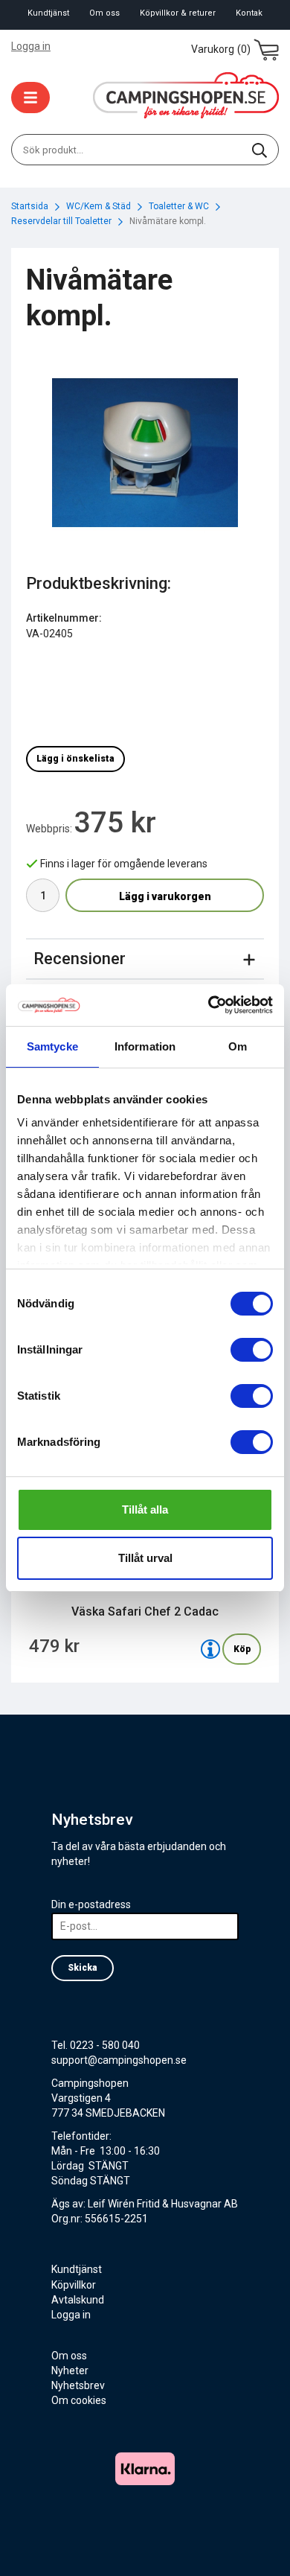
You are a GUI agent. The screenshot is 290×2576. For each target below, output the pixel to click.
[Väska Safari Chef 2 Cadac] (210, 1649)
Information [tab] (145, 1046)
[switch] (252, 1350)
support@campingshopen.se (119, 2060)
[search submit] (260, 150)
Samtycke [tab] (52, 1046)
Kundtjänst (48, 13)
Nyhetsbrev (78, 2385)
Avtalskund (78, 2300)
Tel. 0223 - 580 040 (96, 2045)
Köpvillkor (74, 2285)
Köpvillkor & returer (178, 13)
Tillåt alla (145, 1509)
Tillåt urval (145, 1558)
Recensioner (80, 959)
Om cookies (79, 2400)
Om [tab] (238, 1046)
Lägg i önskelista (75, 759)
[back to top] (258, 2544)
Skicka (83, 1968)
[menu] (30, 98)
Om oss (104, 13)
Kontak (249, 13)
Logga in (31, 46)
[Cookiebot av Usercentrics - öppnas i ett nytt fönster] (209, 1005)
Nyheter (70, 2371)
